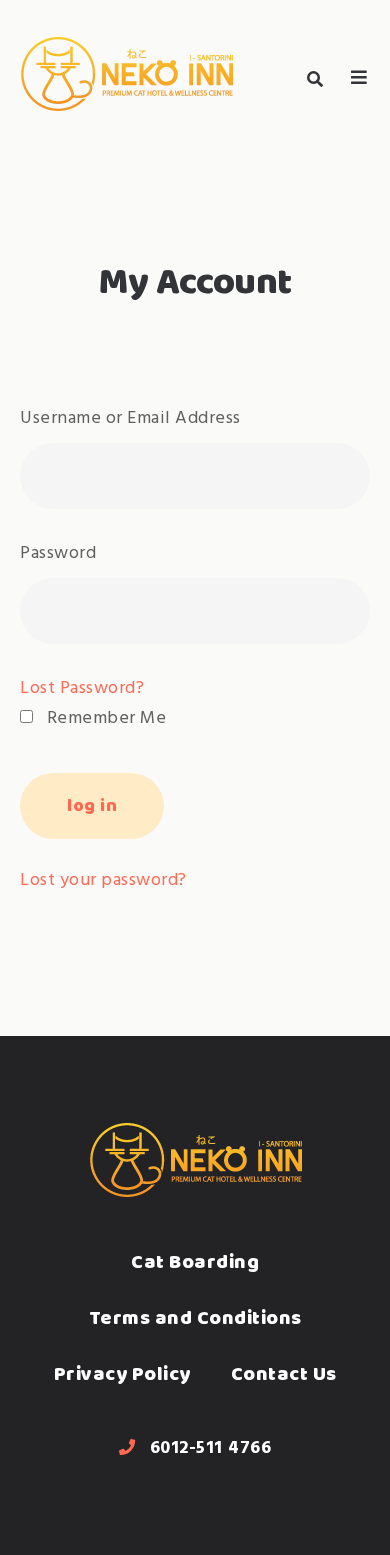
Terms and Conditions (195, 1317)
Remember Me (104, 718)
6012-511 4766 (211, 1448)
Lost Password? (82, 688)
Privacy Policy (122, 1373)
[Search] (315, 79)
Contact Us (284, 1373)
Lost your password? (103, 880)
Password (58, 553)
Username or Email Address (130, 418)
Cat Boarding (195, 1261)
